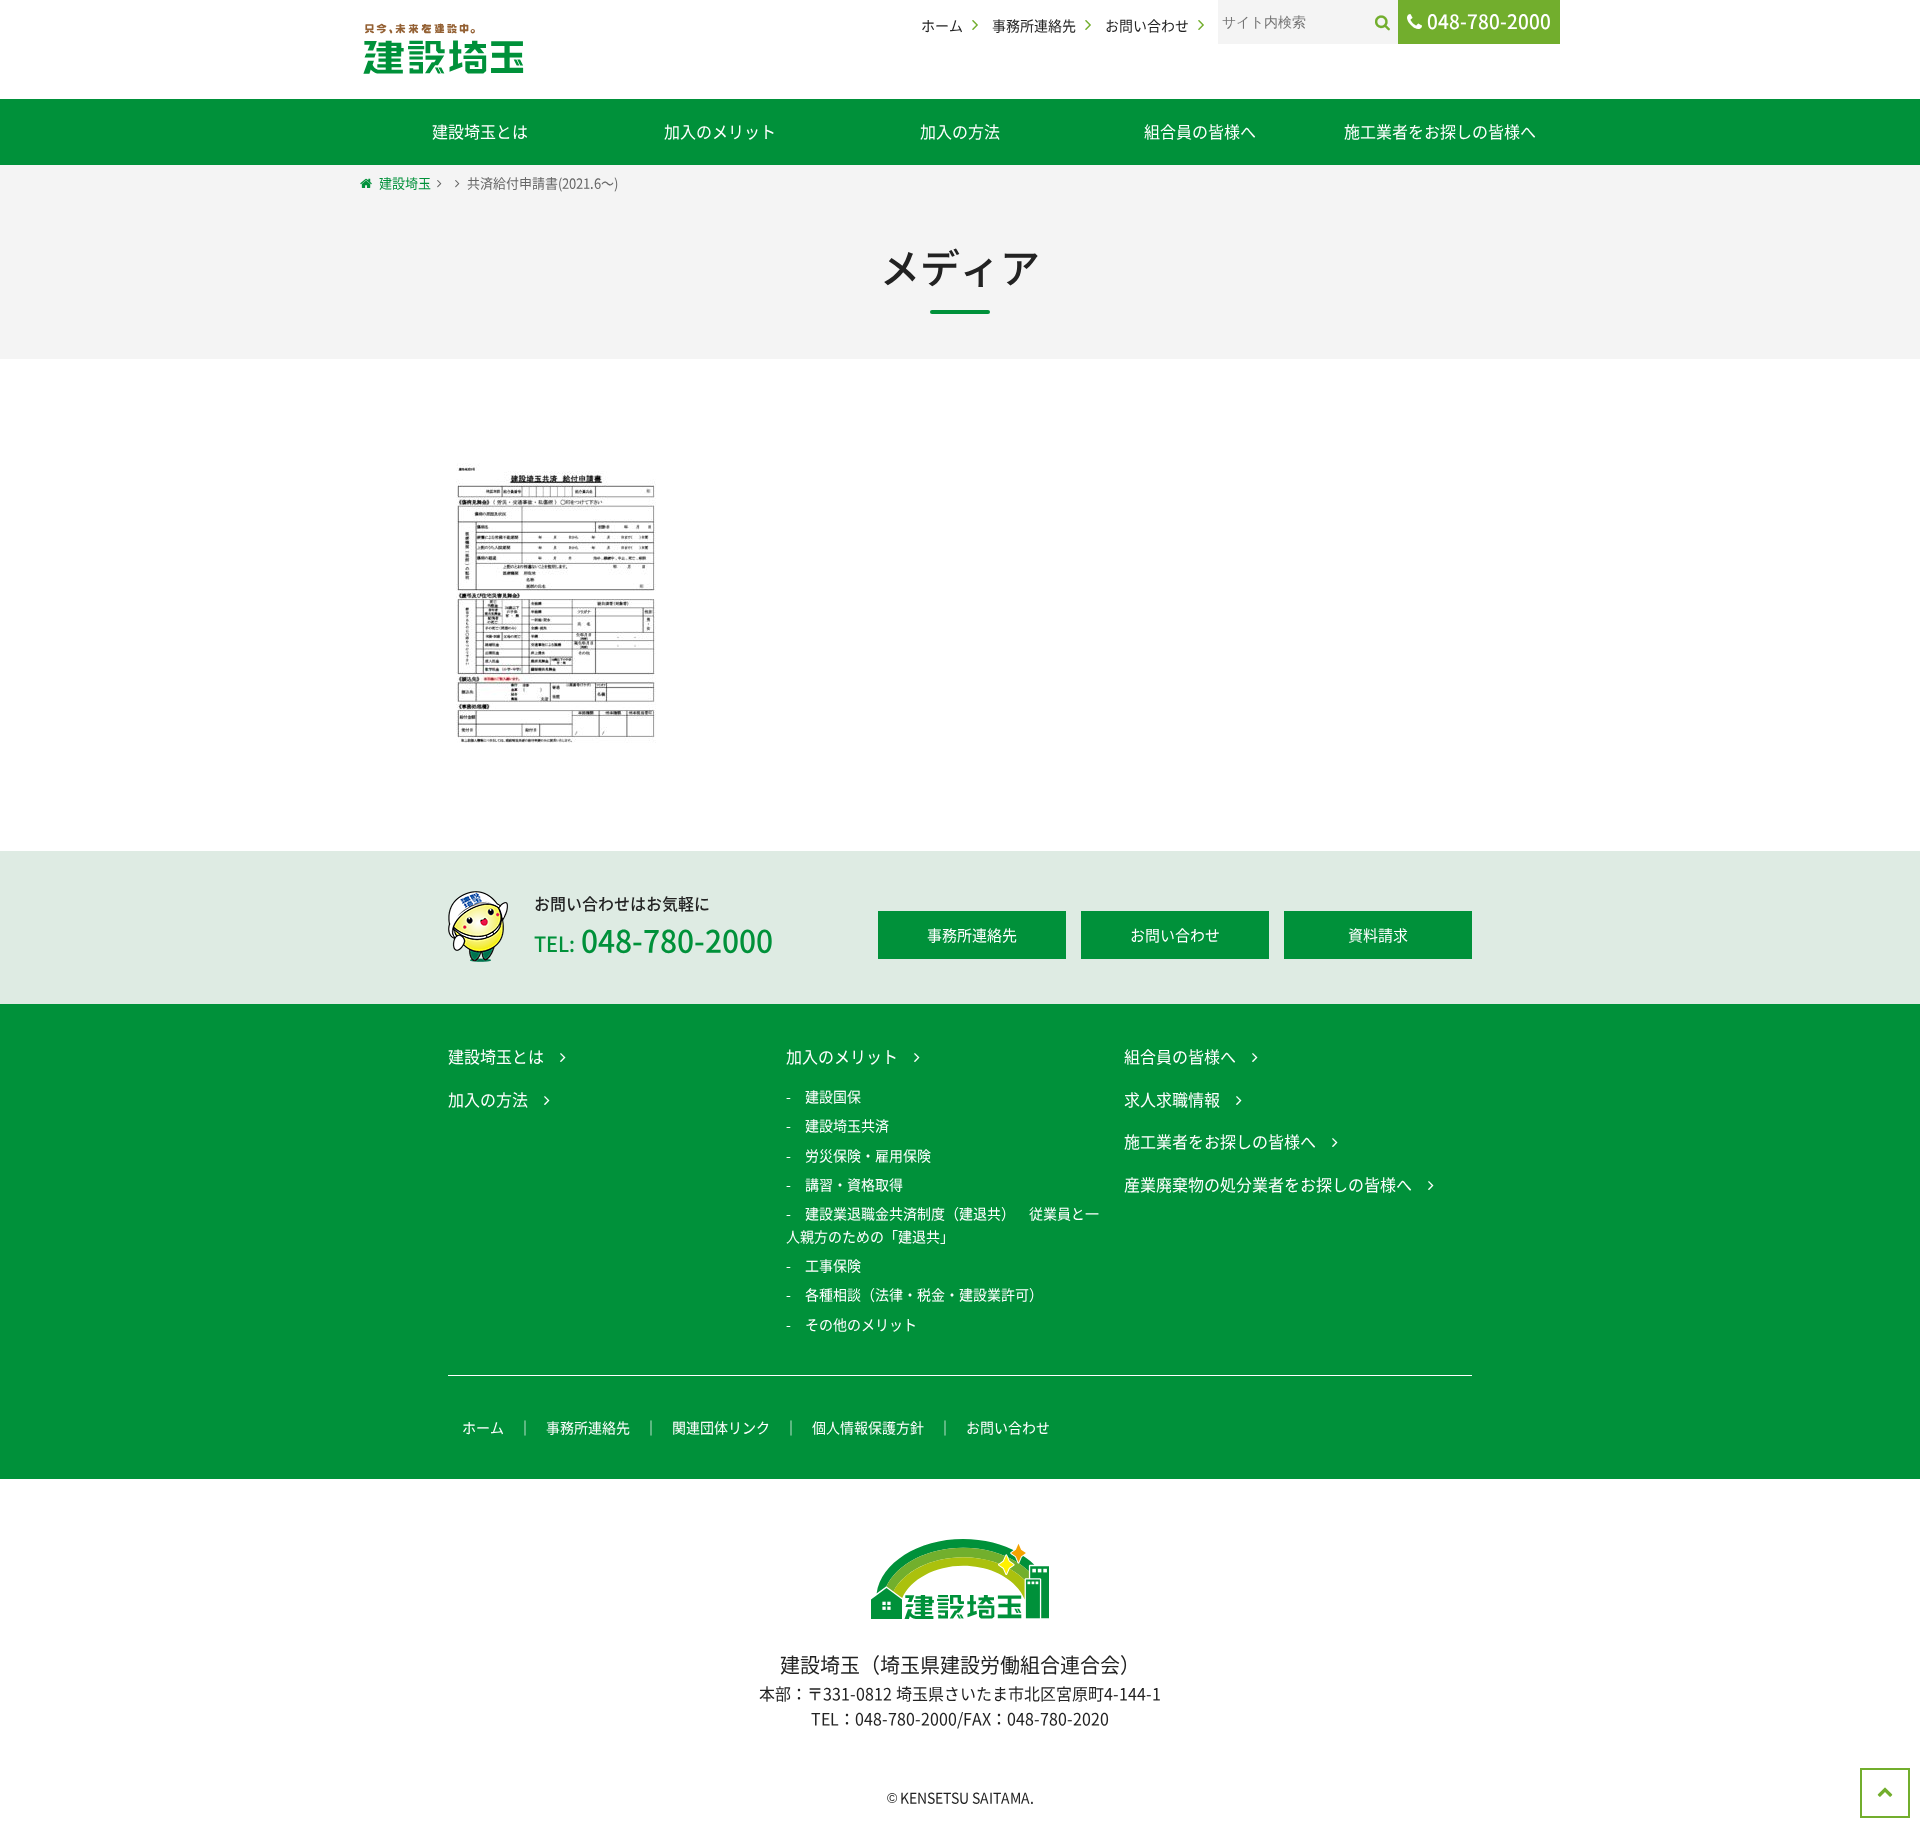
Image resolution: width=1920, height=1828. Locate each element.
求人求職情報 (1172, 1099)
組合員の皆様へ (1200, 131)
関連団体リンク (721, 1427)
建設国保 (833, 1096)
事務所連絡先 (1034, 25)
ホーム (942, 25)
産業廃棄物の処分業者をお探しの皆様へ (1268, 1184)
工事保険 (833, 1265)
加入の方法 (960, 131)
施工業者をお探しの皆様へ (1440, 131)
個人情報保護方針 (868, 1427)
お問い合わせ (1147, 25)
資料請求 (1378, 935)
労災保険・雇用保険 (868, 1155)
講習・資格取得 (854, 1184)
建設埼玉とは (480, 131)
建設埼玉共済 (847, 1125)
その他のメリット (861, 1324)
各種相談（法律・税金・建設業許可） (924, 1294)
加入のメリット (720, 131)
